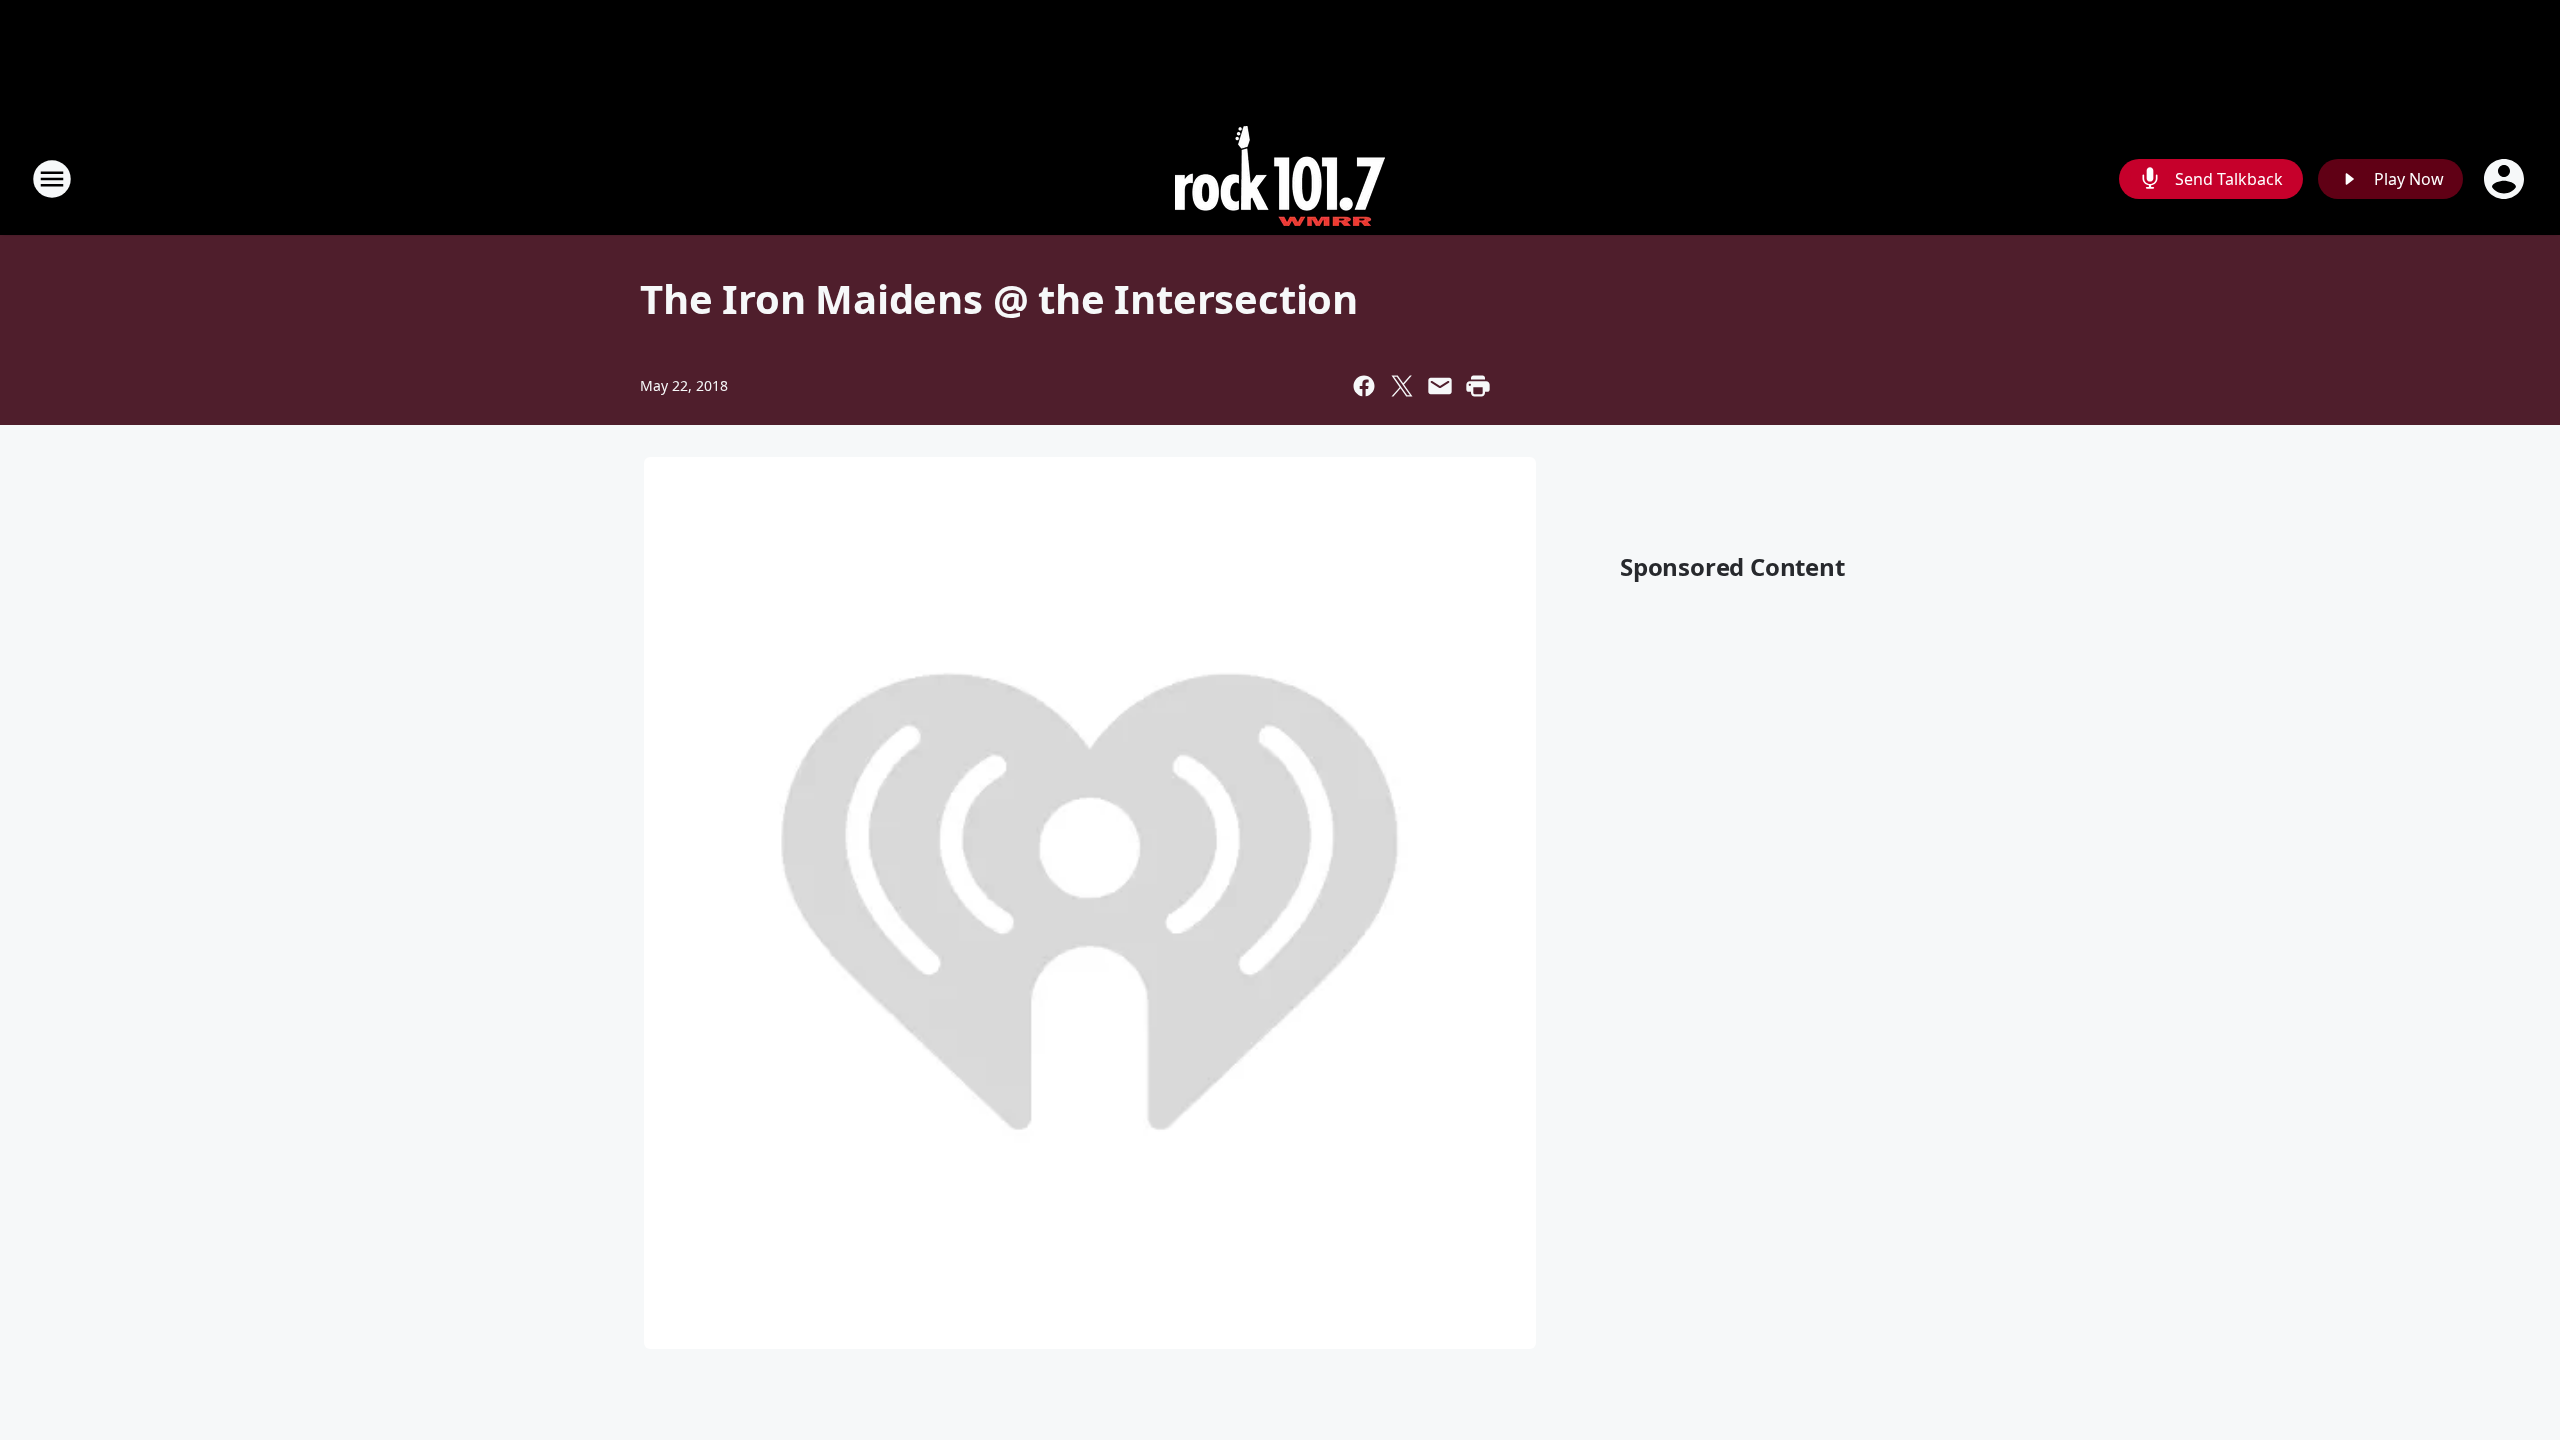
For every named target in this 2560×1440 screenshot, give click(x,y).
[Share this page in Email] (1440, 386)
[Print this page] (1478, 386)
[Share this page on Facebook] (1364, 386)
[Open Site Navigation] (52, 179)
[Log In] (2506, 179)
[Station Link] (1280, 178)
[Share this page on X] (1402, 386)
